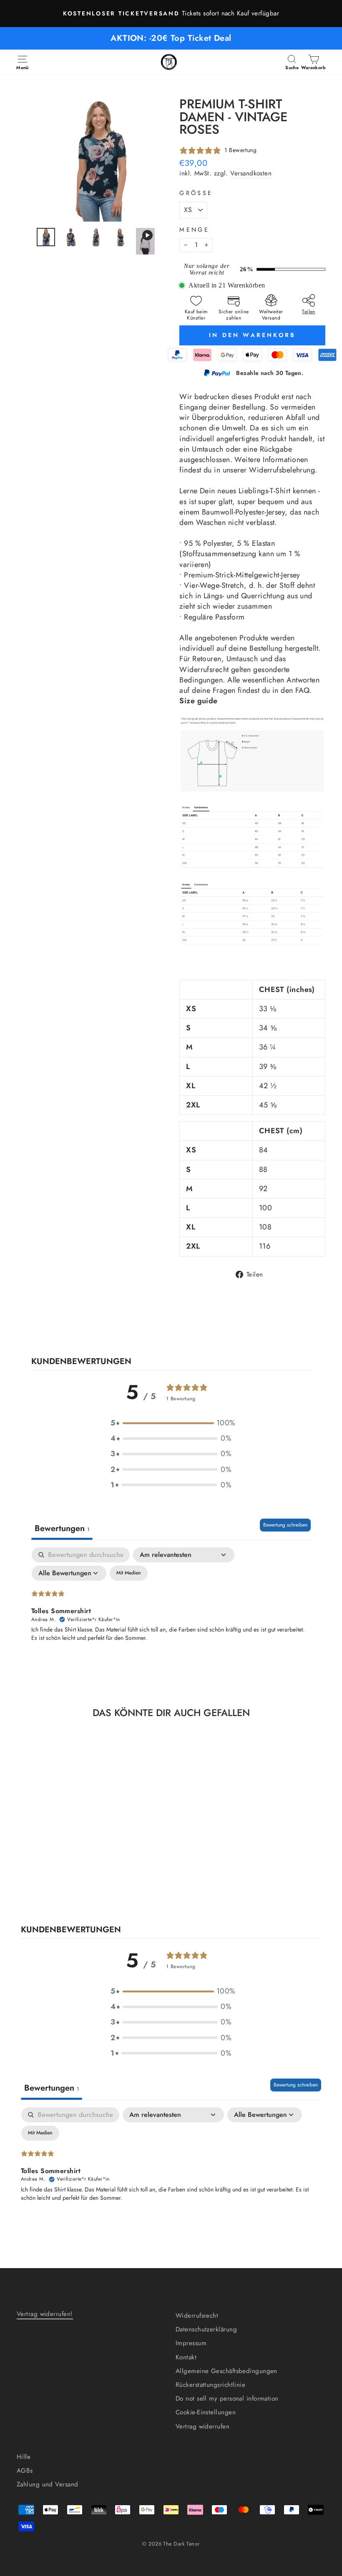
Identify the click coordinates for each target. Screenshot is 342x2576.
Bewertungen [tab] (62, 1528)
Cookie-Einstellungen (206, 2412)
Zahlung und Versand (48, 2484)
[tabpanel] (171, 1610)
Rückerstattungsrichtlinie (210, 2385)
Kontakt (186, 2357)
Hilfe (24, 2457)
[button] (171, 1423)
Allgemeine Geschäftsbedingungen (226, 2371)
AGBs (25, 2471)
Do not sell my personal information (227, 2399)
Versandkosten (251, 174)
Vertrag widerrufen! (45, 2314)
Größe (196, 193)
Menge (194, 230)
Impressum (191, 2343)
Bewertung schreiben (285, 1525)
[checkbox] (129, 1573)
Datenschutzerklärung (206, 2329)
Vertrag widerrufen (202, 2426)
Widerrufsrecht (197, 2316)
